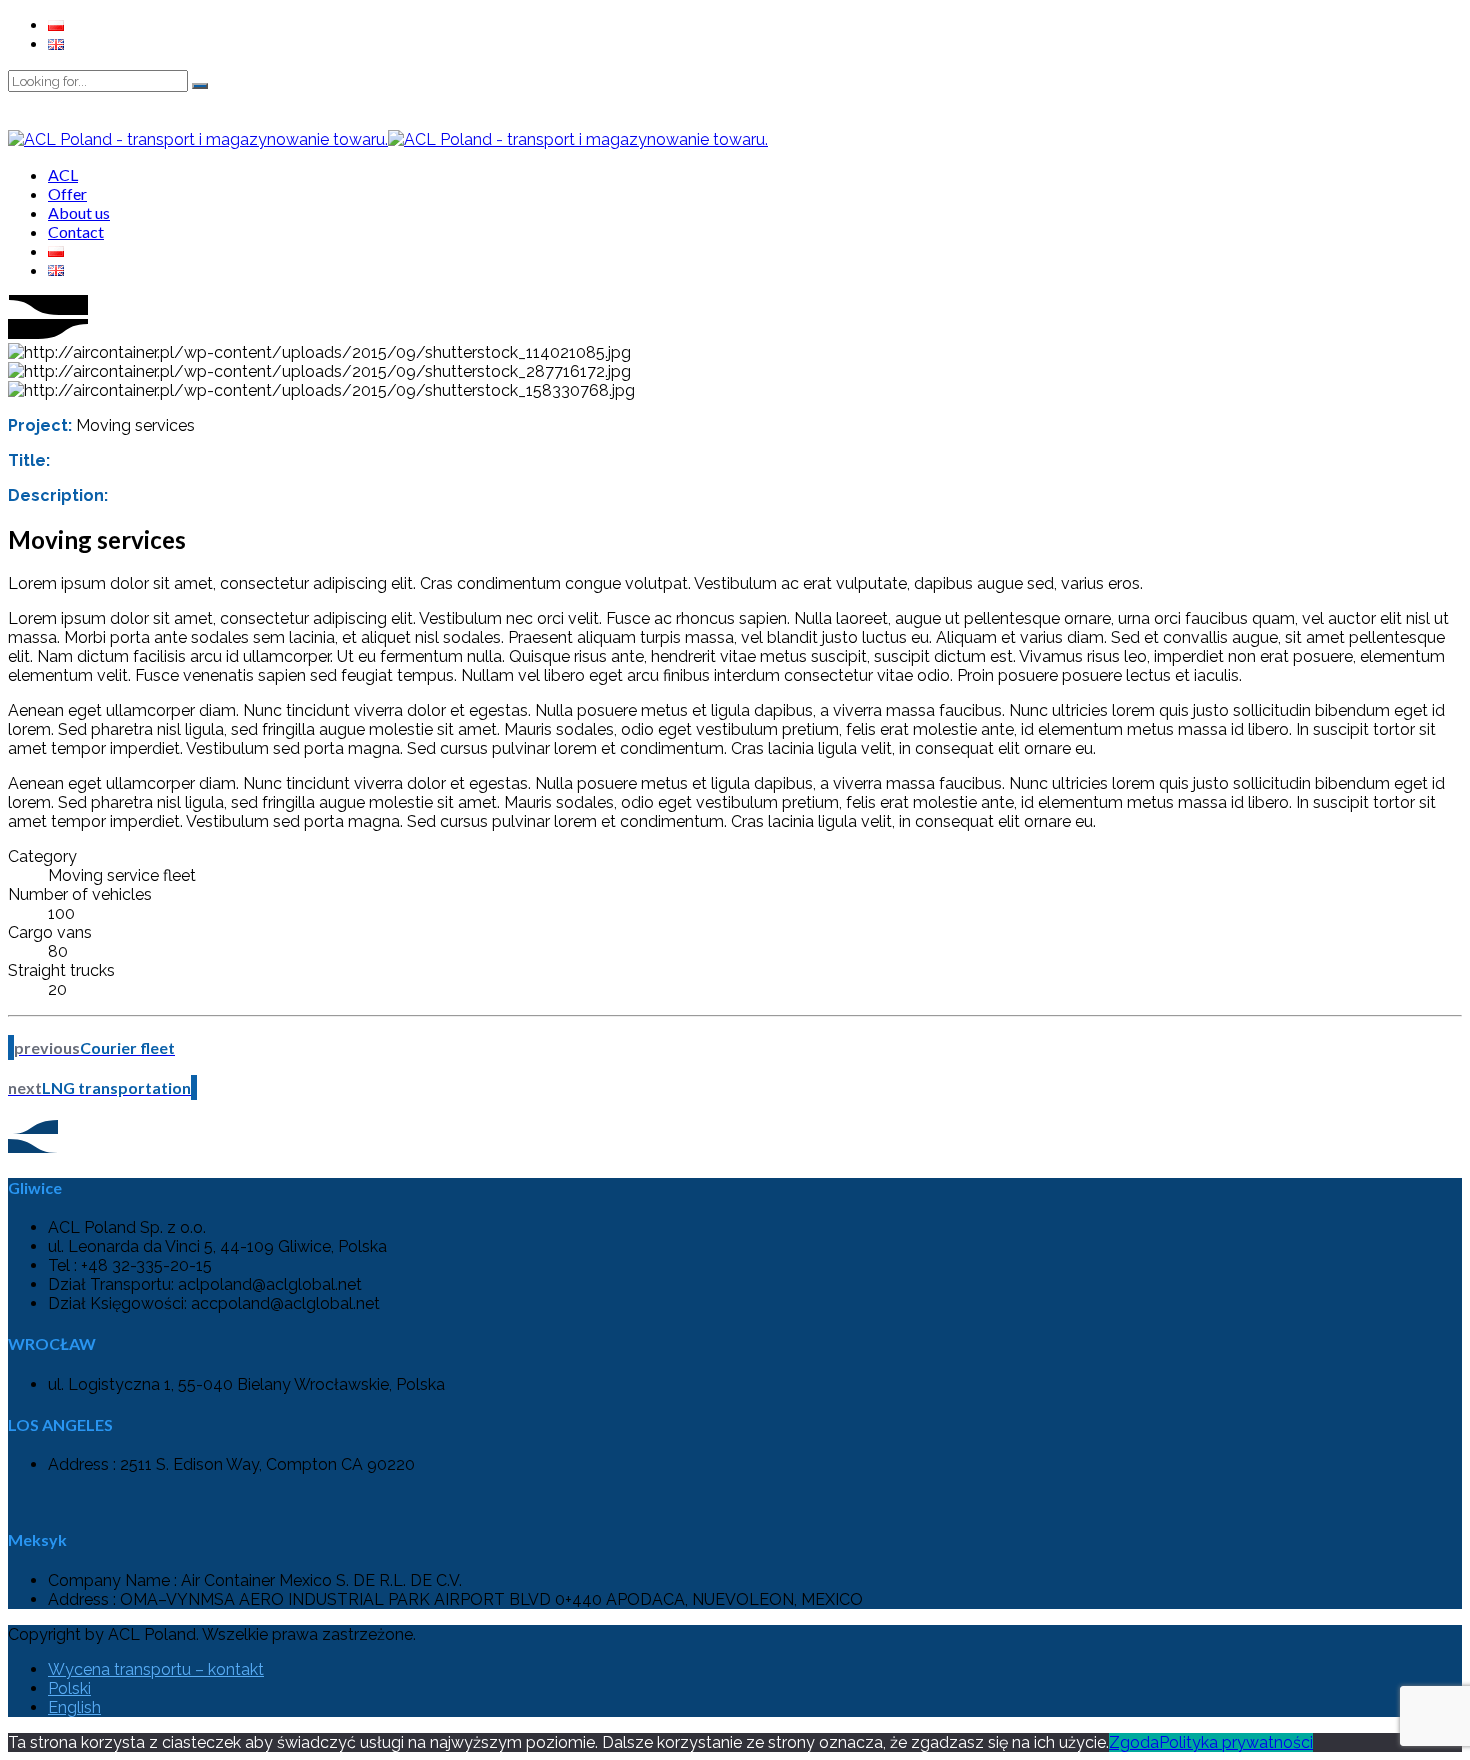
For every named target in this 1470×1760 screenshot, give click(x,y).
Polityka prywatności (1236, 1742)
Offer (67, 193)
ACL (63, 174)
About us (79, 212)
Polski (69, 1688)
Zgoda (1134, 1742)
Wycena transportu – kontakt (156, 1669)
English (74, 1707)
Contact (76, 231)
